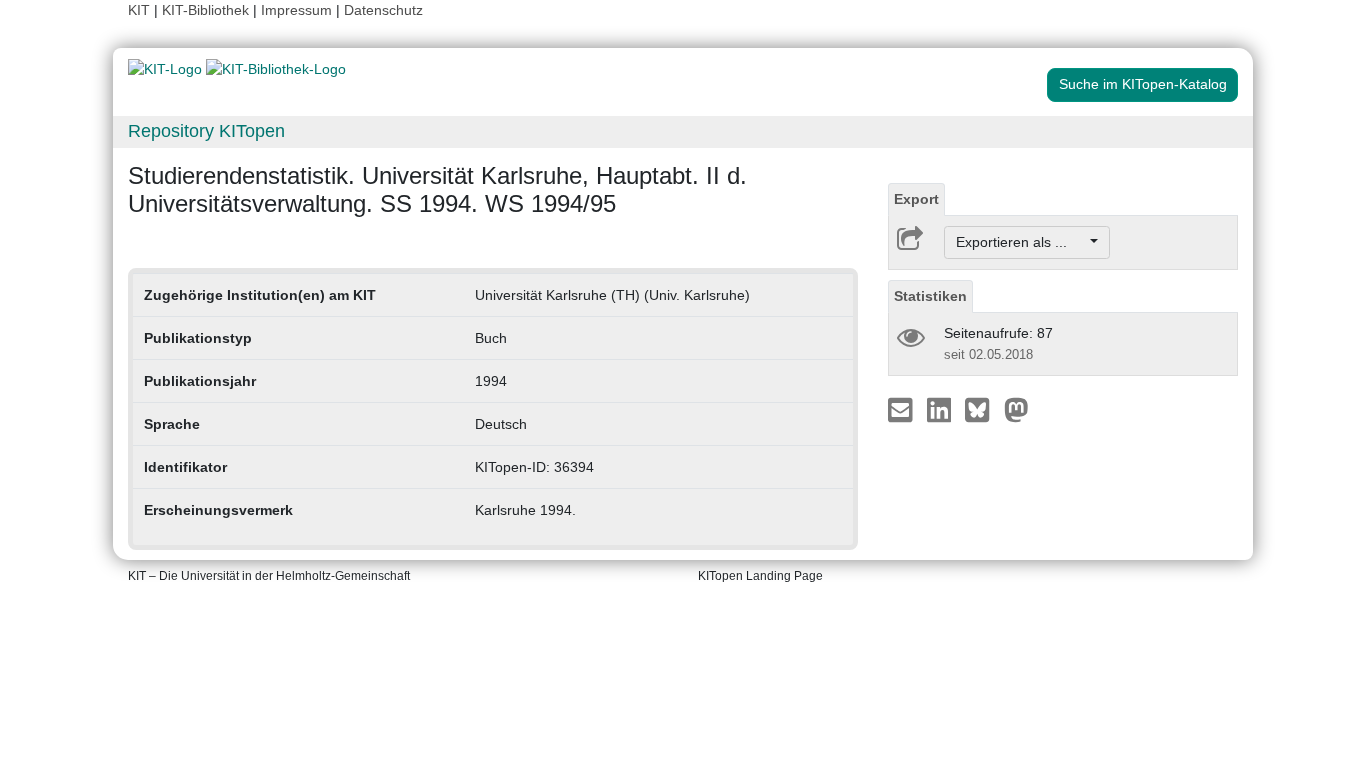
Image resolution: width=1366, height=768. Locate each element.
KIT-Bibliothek (207, 10)
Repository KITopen (206, 131)
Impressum (296, 10)
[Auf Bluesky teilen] (982, 409)
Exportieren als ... (1021, 242)
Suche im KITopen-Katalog (1143, 84)
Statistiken (930, 296)
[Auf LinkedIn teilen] (941, 409)
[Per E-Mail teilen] (902, 409)
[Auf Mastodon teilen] (1016, 409)
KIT (139, 10)
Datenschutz (383, 10)
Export (916, 199)
